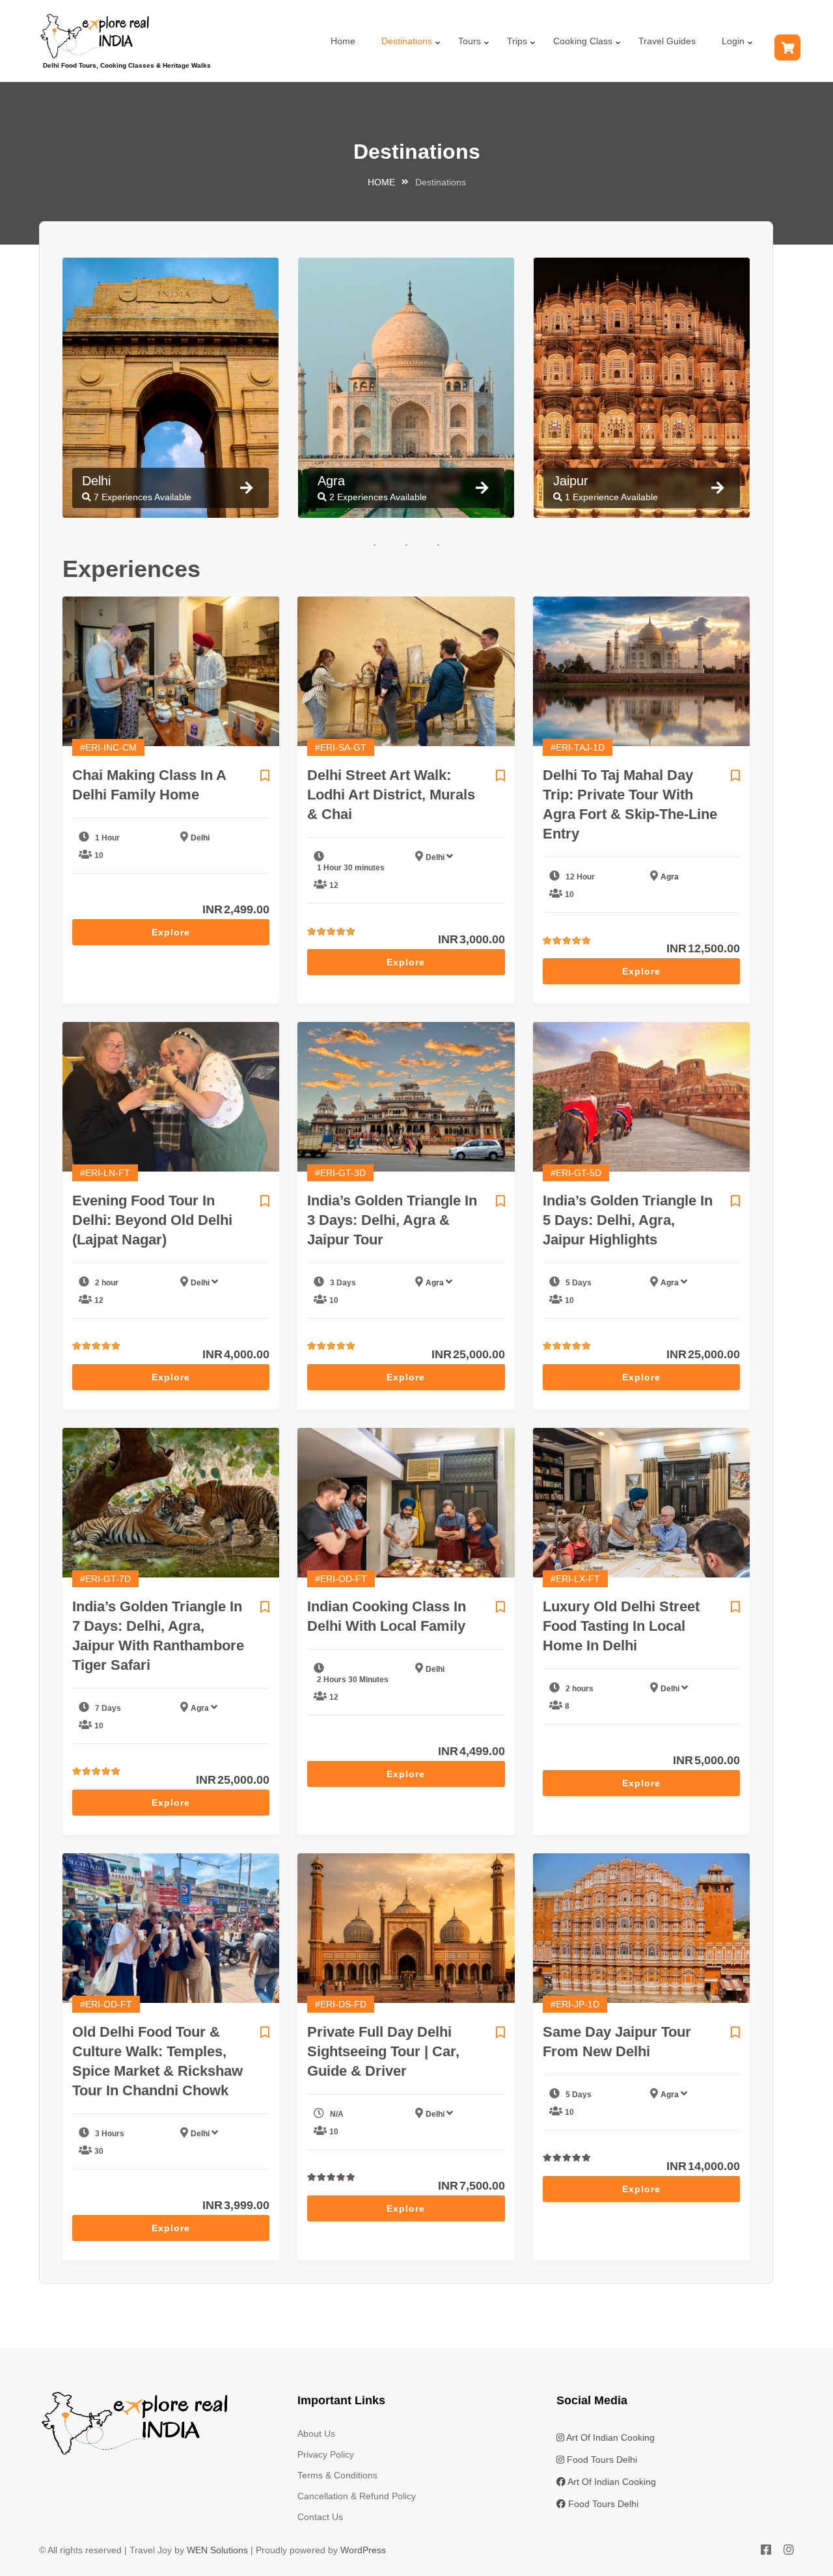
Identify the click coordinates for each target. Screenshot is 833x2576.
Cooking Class (583, 41)
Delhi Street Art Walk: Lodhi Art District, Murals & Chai (391, 795)
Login (733, 41)
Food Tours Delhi (601, 2460)
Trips (517, 41)
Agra (670, 877)
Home (343, 41)
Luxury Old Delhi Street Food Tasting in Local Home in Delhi (621, 1626)
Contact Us (320, 2517)
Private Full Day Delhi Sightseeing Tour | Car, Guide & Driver (383, 2051)
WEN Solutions (217, 2550)
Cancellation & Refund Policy (357, 2496)
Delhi (200, 838)
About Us (316, 2434)
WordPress (363, 2550)
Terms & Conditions (337, 2475)
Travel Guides (667, 41)
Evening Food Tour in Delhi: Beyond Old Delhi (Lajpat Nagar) (152, 1220)
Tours (470, 41)
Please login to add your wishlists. (265, 775)
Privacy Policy (326, 2454)
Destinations (407, 41)
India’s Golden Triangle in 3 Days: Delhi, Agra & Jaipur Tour (392, 1220)
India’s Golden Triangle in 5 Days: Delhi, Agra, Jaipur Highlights (628, 1220)
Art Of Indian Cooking (609, 2437)
